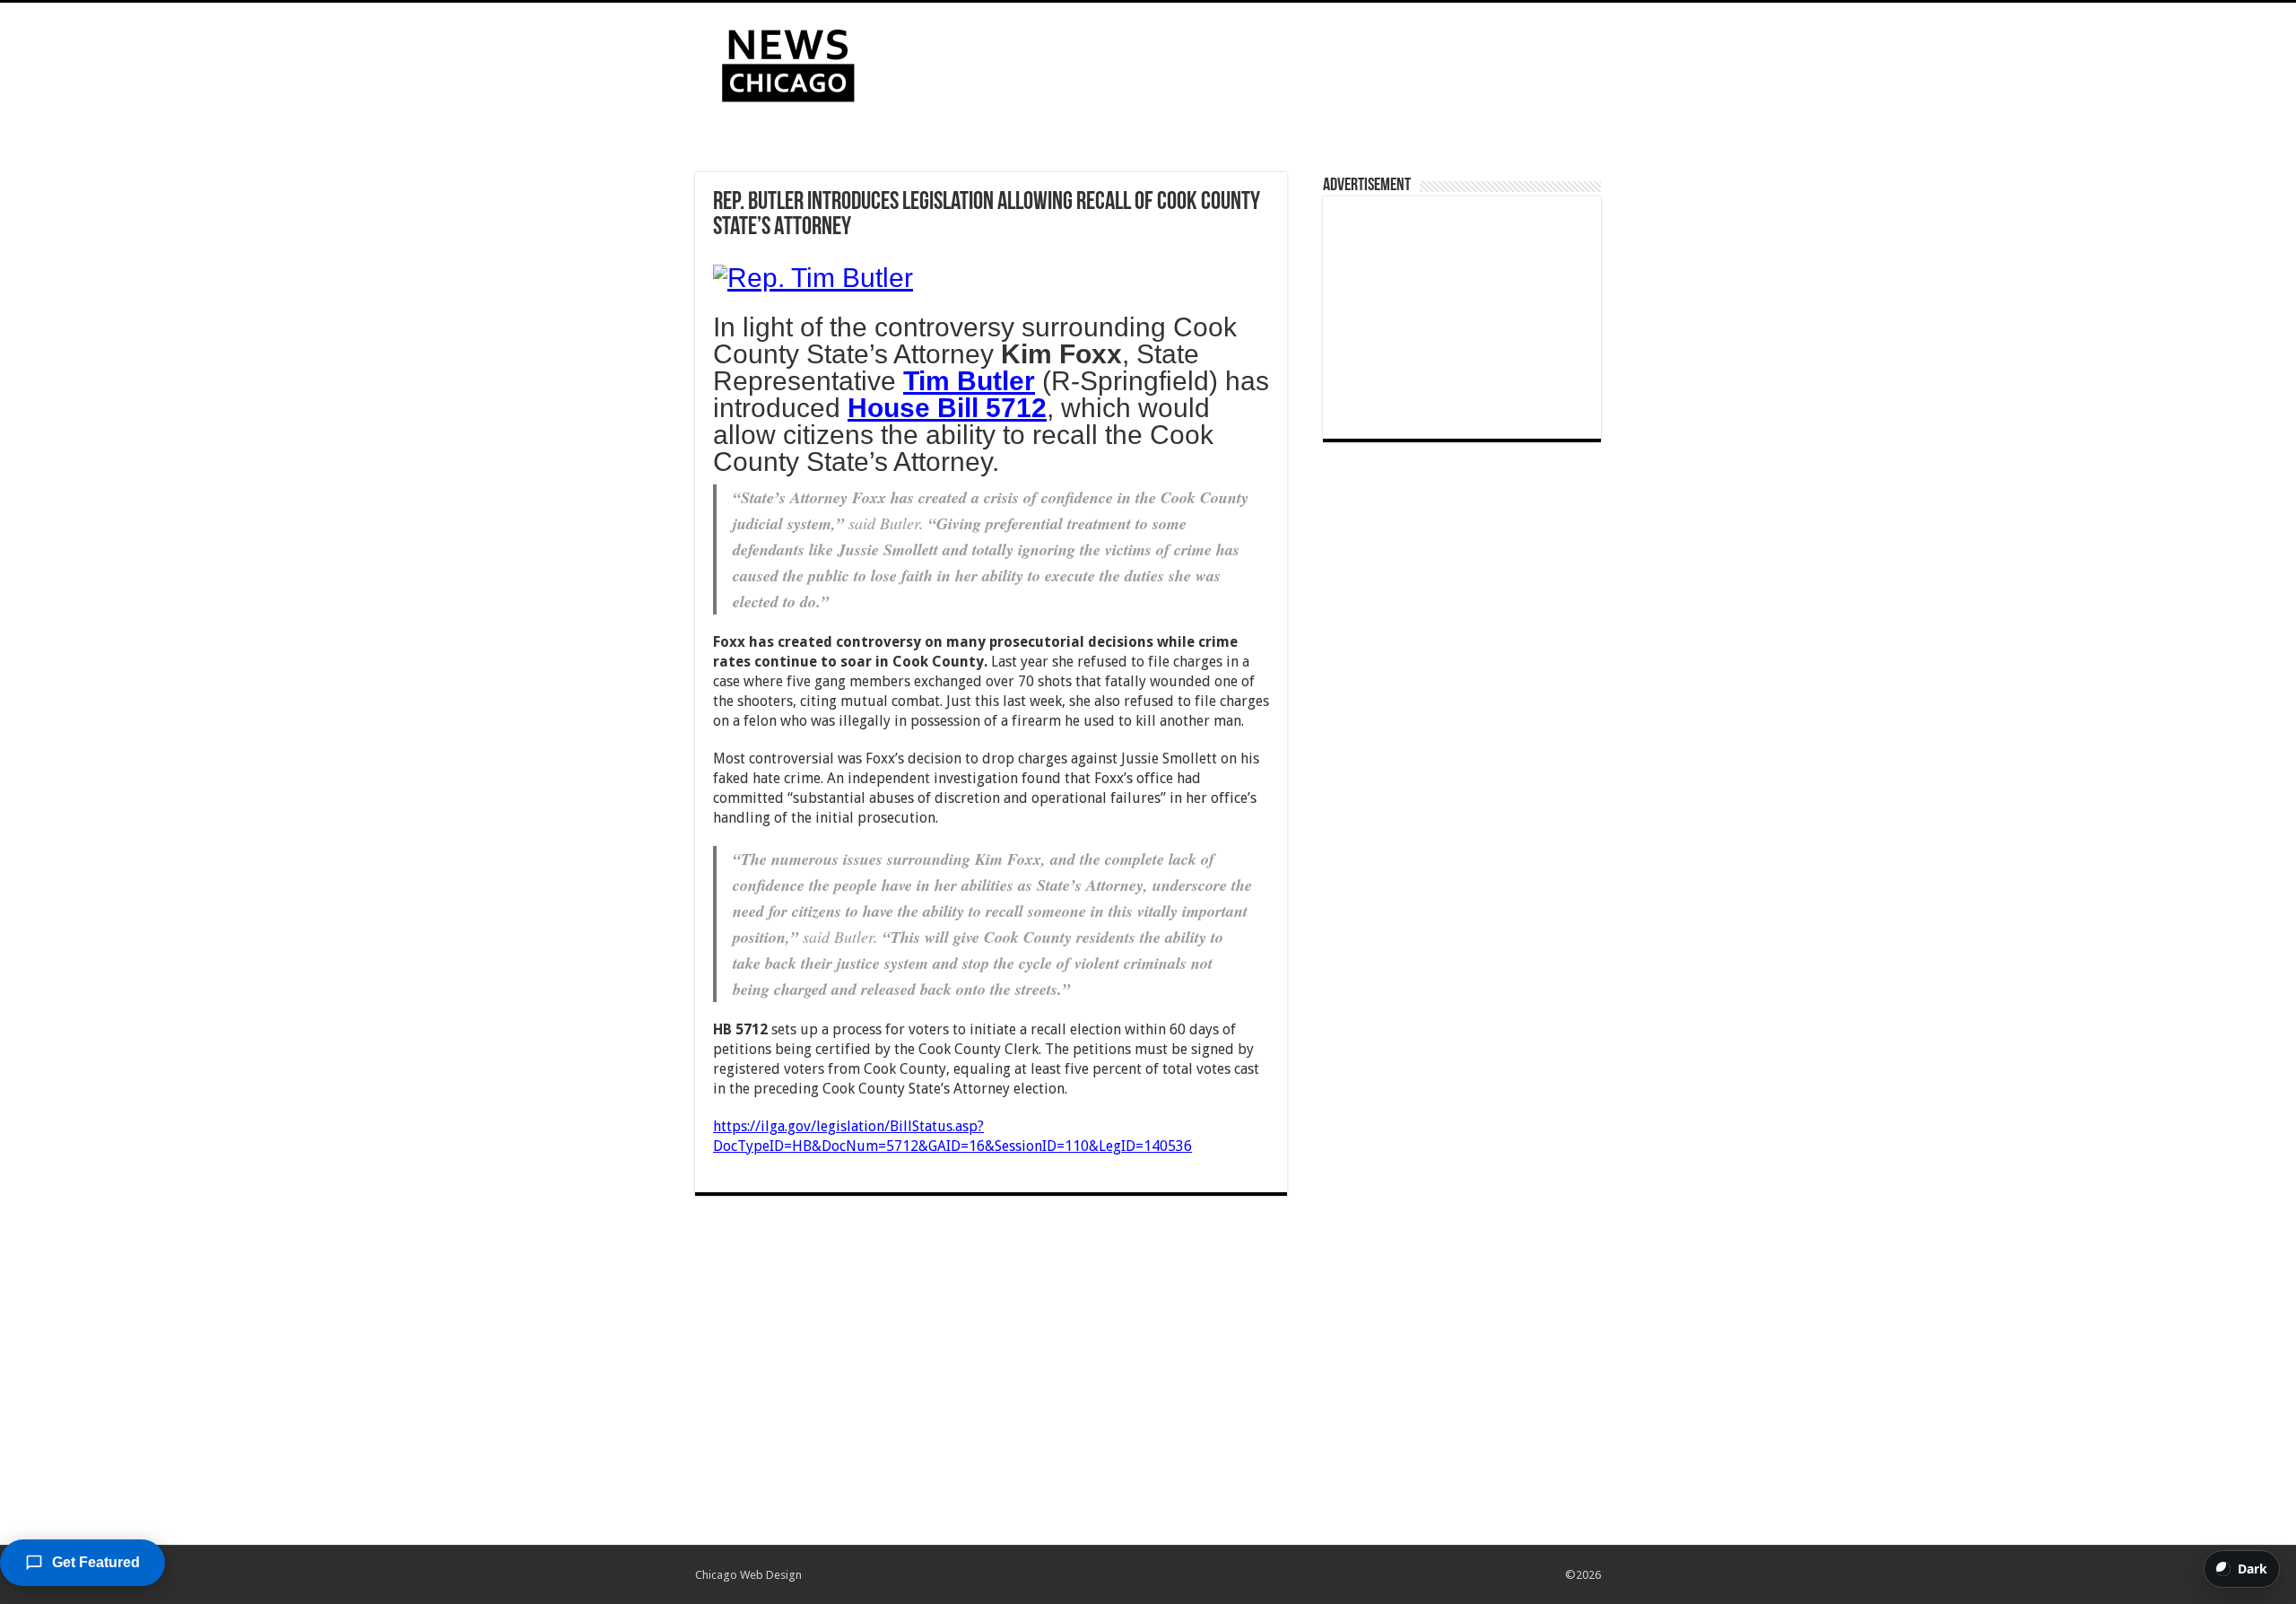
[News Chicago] (788, 62)
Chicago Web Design (748, 1575)
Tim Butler (969, 381)
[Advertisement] (1261, 61)
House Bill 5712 (947, 408)
